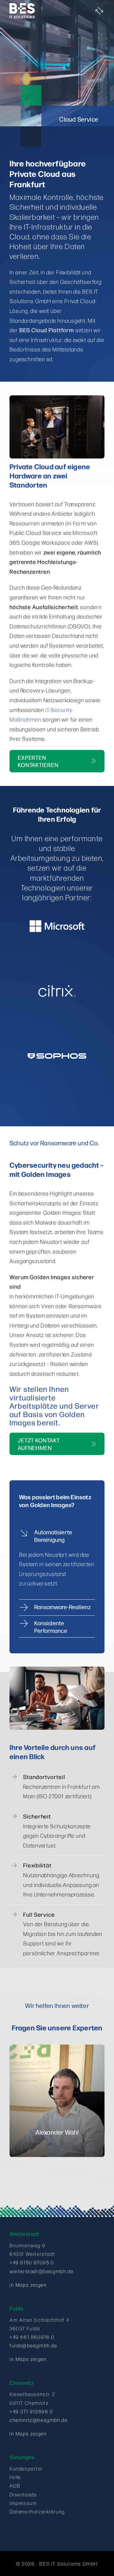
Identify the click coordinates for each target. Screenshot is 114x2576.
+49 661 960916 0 (32, 2337)
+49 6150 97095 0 (32, 2262)
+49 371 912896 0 (31, 2411)
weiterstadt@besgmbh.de (41, 2271)
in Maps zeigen (28, 2285)
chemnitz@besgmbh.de (38, 2420)
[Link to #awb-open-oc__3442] (100, 11)
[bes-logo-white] (22, 6)
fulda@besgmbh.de (33, 2345)
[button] (57, 1536)
